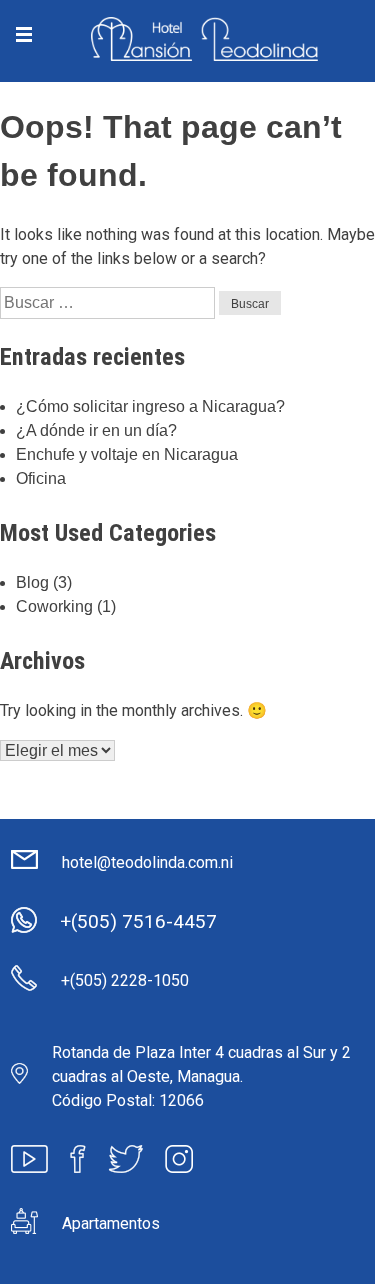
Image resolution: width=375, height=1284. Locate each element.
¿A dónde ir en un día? (96, 430)
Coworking (54, 606)
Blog (32, 582)
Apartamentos (111, 1223)
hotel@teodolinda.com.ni (147, 862)
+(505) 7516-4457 (138, 921)
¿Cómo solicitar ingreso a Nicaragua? (150, 406)
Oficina (41, 478)
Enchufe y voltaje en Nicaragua (127, 454)
